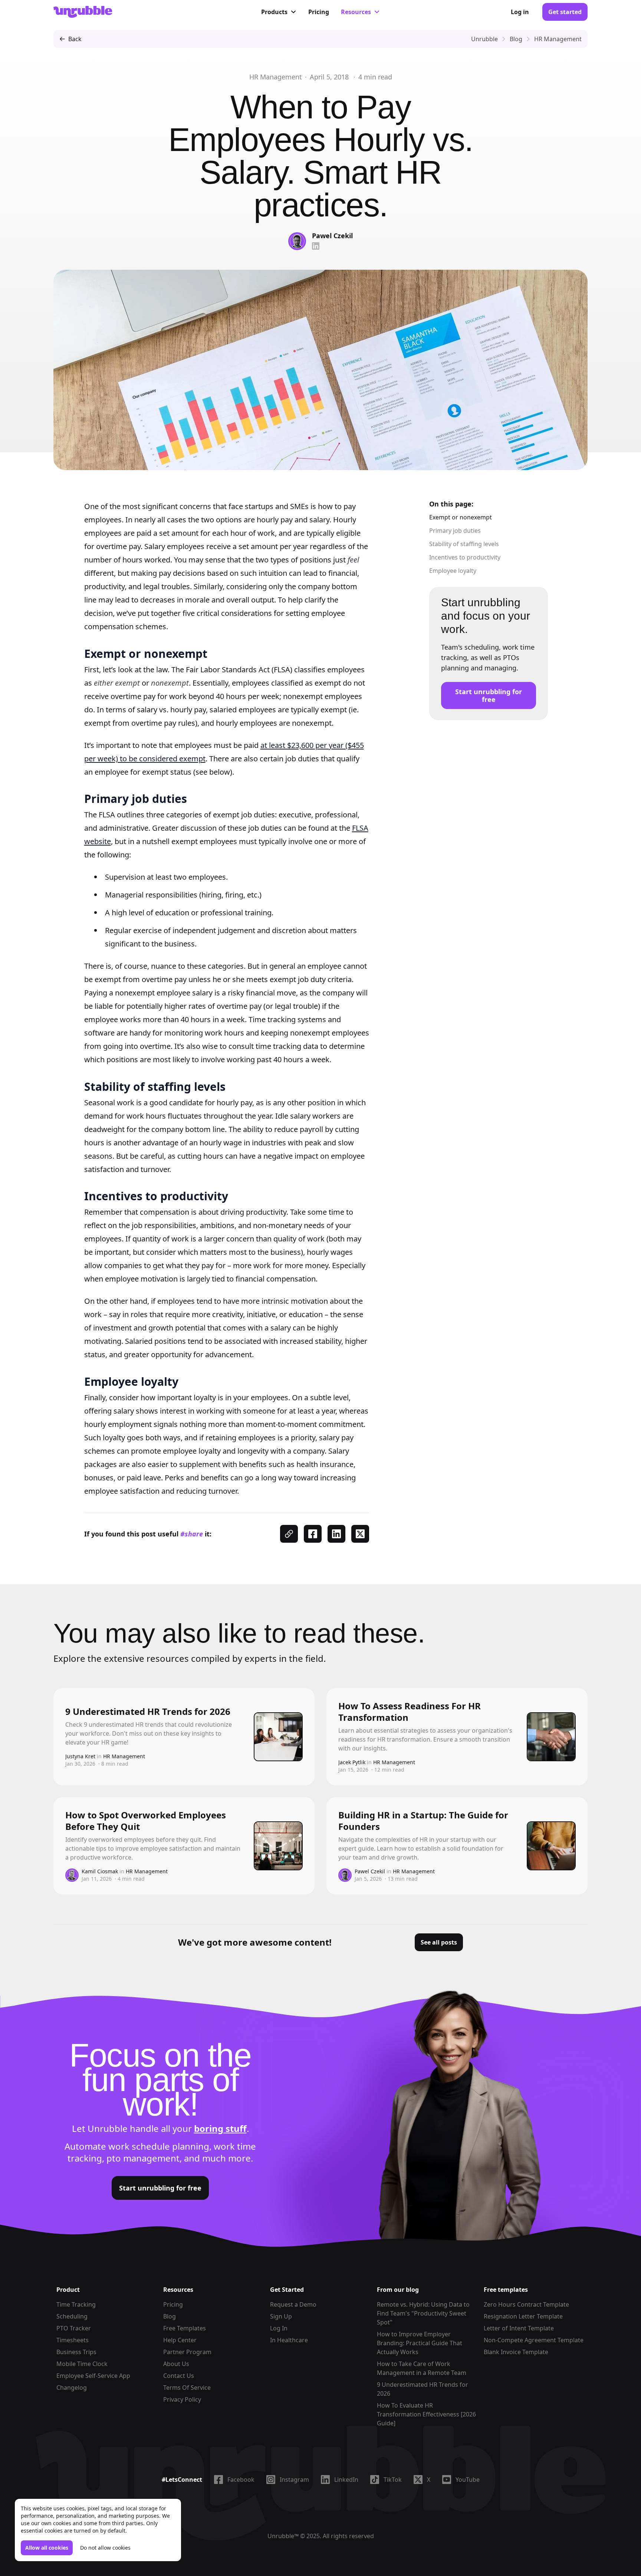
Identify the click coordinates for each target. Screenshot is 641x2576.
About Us (176, 2364)
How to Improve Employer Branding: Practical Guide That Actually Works (420, 2343)
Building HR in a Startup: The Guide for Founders (423, 1821)
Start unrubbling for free (489, 695)
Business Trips (76, 2352)
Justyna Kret (80, 1756)
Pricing (319, 12)
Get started (565, 12)
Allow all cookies (47, 2548)
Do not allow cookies (105, 2548)
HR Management (276, 77)
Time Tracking (76, 2304)
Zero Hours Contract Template (526, 2304)
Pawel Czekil (332, 236)
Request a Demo (293, 2304)
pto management (143, 2158)
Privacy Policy (182, 2399)
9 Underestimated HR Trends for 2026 (148, 1711)
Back (75, 39)
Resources (356, 12)
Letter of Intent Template (519, 2328)
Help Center (180, 2340)
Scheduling (72, 2316)
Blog (170, 2316)
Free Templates (185, 2328)
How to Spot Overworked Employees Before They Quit (146, 1821)
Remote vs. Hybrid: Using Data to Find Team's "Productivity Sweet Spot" (423, 2313)
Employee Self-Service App (93, 2376)
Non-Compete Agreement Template (534, 2340)
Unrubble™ (283, 2536)
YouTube (468, 2480)
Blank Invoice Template (516, 2352)
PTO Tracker (74, 2328)
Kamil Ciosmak (100, 1871)
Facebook (241, 2480)
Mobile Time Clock (82, 2364)
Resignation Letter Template (523, 2316)
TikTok (393, 2480)
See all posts (439, 1942)
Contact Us (179, 2376)
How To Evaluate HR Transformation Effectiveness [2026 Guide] (426, 2414)
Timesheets (73, 2340)
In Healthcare (289, 2340)
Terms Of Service (187, 2388)
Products (274, 12)
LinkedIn (346, 2480)
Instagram (294, 2480)
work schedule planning (159, 2146)
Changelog (72, 2388)
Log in (520, 12)
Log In (279, 2328)
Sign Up (281, 2316)
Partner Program (187, 2352)
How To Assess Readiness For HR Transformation (410, 1712)
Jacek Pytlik (352, 1762)
